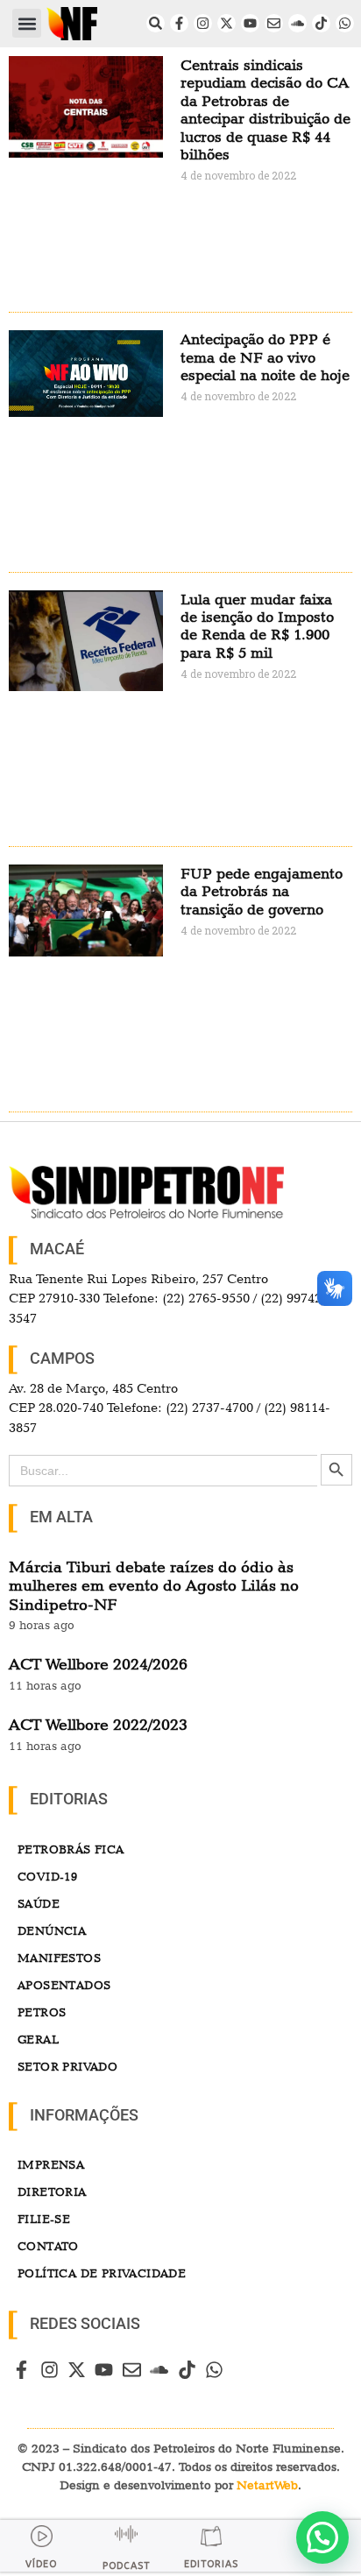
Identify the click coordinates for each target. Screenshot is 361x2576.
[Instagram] (203, 23)
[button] (27, 23)
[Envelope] (274, 23)
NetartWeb (267, 2485)
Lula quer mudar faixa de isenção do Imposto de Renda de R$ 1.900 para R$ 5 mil (257, 626)
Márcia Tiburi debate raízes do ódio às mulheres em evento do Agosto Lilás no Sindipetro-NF (154, 1585)
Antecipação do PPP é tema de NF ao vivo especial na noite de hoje (265, 357)
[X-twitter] (227, 23)
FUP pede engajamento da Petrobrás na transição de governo (262, 891)
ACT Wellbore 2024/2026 (98, 1664)
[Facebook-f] (179, 23)
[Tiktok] (321, 23)
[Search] (156, 23)
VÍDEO (41, 2564)
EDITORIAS (211, 2564)
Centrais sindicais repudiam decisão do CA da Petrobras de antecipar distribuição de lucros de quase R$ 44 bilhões (265, 109)
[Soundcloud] (297, 23)
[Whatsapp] (345, 23)
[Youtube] (250, 23)
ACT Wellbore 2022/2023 (98, 1724)
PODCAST (126, 2566)
